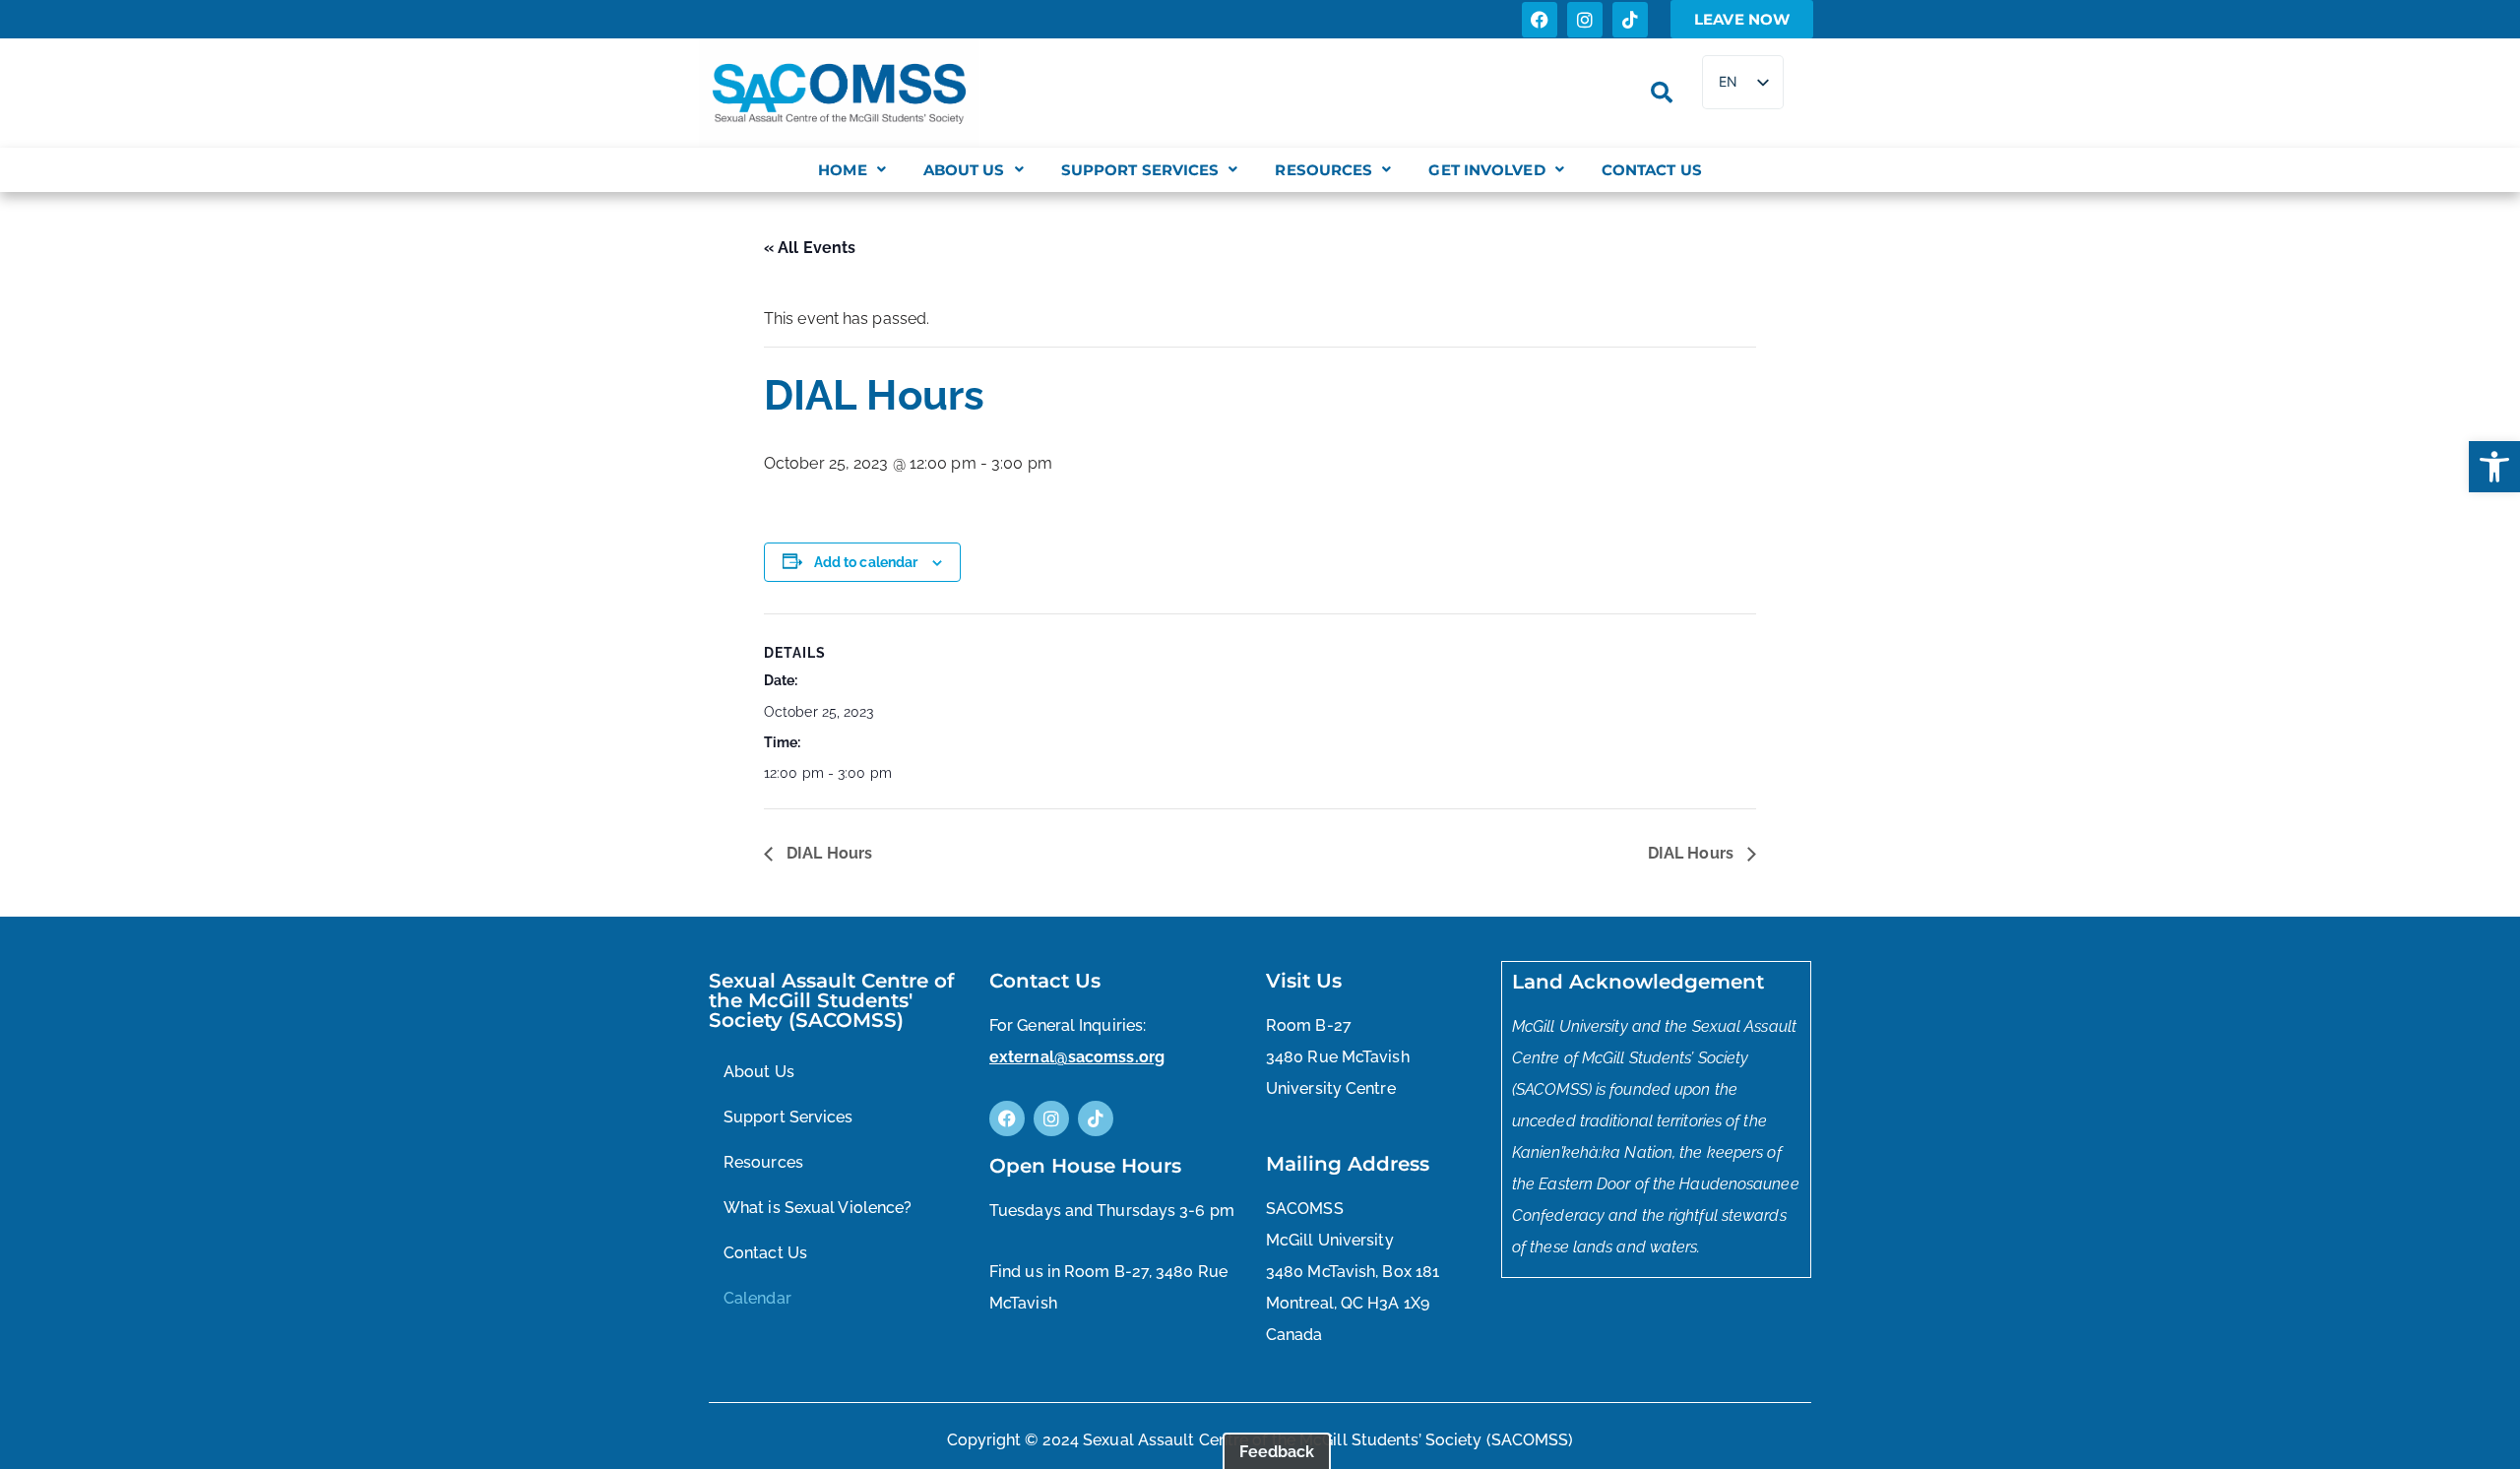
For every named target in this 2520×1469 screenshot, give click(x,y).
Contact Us (1652, 170)
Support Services (1140, 170)
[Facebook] (1540, 20)
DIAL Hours (827, 853)
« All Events (810, 248)
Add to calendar (866, 562)
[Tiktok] (1630, 20)
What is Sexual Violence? (818, 1208)
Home (842, 170)
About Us (964, 170)
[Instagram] (1585, 20)
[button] (2494, 467)
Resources (1323, 170)
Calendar (757, 1298)
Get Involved (1486, 170)
